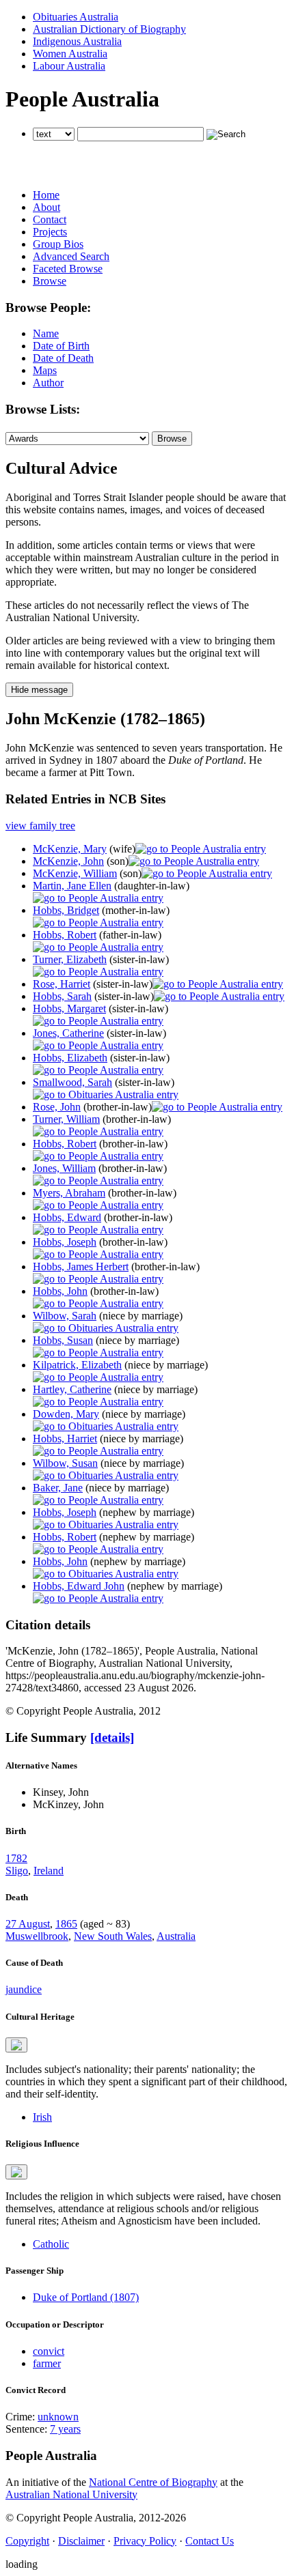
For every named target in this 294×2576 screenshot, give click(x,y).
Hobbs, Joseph (65, 1242)
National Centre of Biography (153, 2482)
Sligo (17, 1871)
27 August (28, 1924)
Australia (176, 1936)
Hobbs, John (60, 1291)
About (46, 207)
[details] (112, 1737)
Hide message (39, 690)
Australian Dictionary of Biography (109, 29)
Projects (50, 232)
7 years (65, 2429)
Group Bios (58, 244)
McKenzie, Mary (70, 849)
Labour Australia (69, 66)
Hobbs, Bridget (66, 910)
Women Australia (70, 54)
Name (46, 333)
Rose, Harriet (62, 984)
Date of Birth (61, 346)
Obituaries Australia (76, 17)
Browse (50, 281)
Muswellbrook (37, 1936)
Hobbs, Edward (67, 1217)
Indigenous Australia (77, 41)
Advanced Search (71, 256)
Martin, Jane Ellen (72, 886)
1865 (66, 1924)
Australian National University (71, 2494)
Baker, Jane (58, 1488)
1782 (16, 1858)
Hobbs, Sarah (62, 996)
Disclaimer (81, 2541)
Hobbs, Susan (63, 1340)
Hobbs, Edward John (79, 1586)
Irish (42, 2117)
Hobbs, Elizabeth (70, 1058)
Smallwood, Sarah (72, 1082)
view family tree (40, 826)
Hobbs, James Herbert (81, 1266)
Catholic (51, 2244)
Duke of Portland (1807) (86, 2297)
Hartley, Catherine (72, 1389)
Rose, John (57, 1107)
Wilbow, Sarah (65, 1316)
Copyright (27, 2541)
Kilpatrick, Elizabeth (77, 1365)
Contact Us (210, 2541)
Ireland (49, 1871)
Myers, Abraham (69, 1193)
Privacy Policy (145, 2541)
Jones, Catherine (68, 1033)
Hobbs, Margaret (69, 1008)
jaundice (24, 1989)
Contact (50, 219)
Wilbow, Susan (65, 1463)
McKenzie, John (68, 861)
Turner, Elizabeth (70, 959)
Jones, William (64, 1168)
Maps (45, 370)
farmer (47, 2363)
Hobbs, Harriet (65, 1439)
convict (49, 2351)
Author (48, 383)
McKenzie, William (75, 873)
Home (46, 195)
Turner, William (66, 1119)
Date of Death (63, 358)
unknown (58, 2417)
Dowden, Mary (66, 1414)
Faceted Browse (68, 269)
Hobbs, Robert (65, 935)
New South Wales (113, 1936)
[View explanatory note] (16, 2045)
